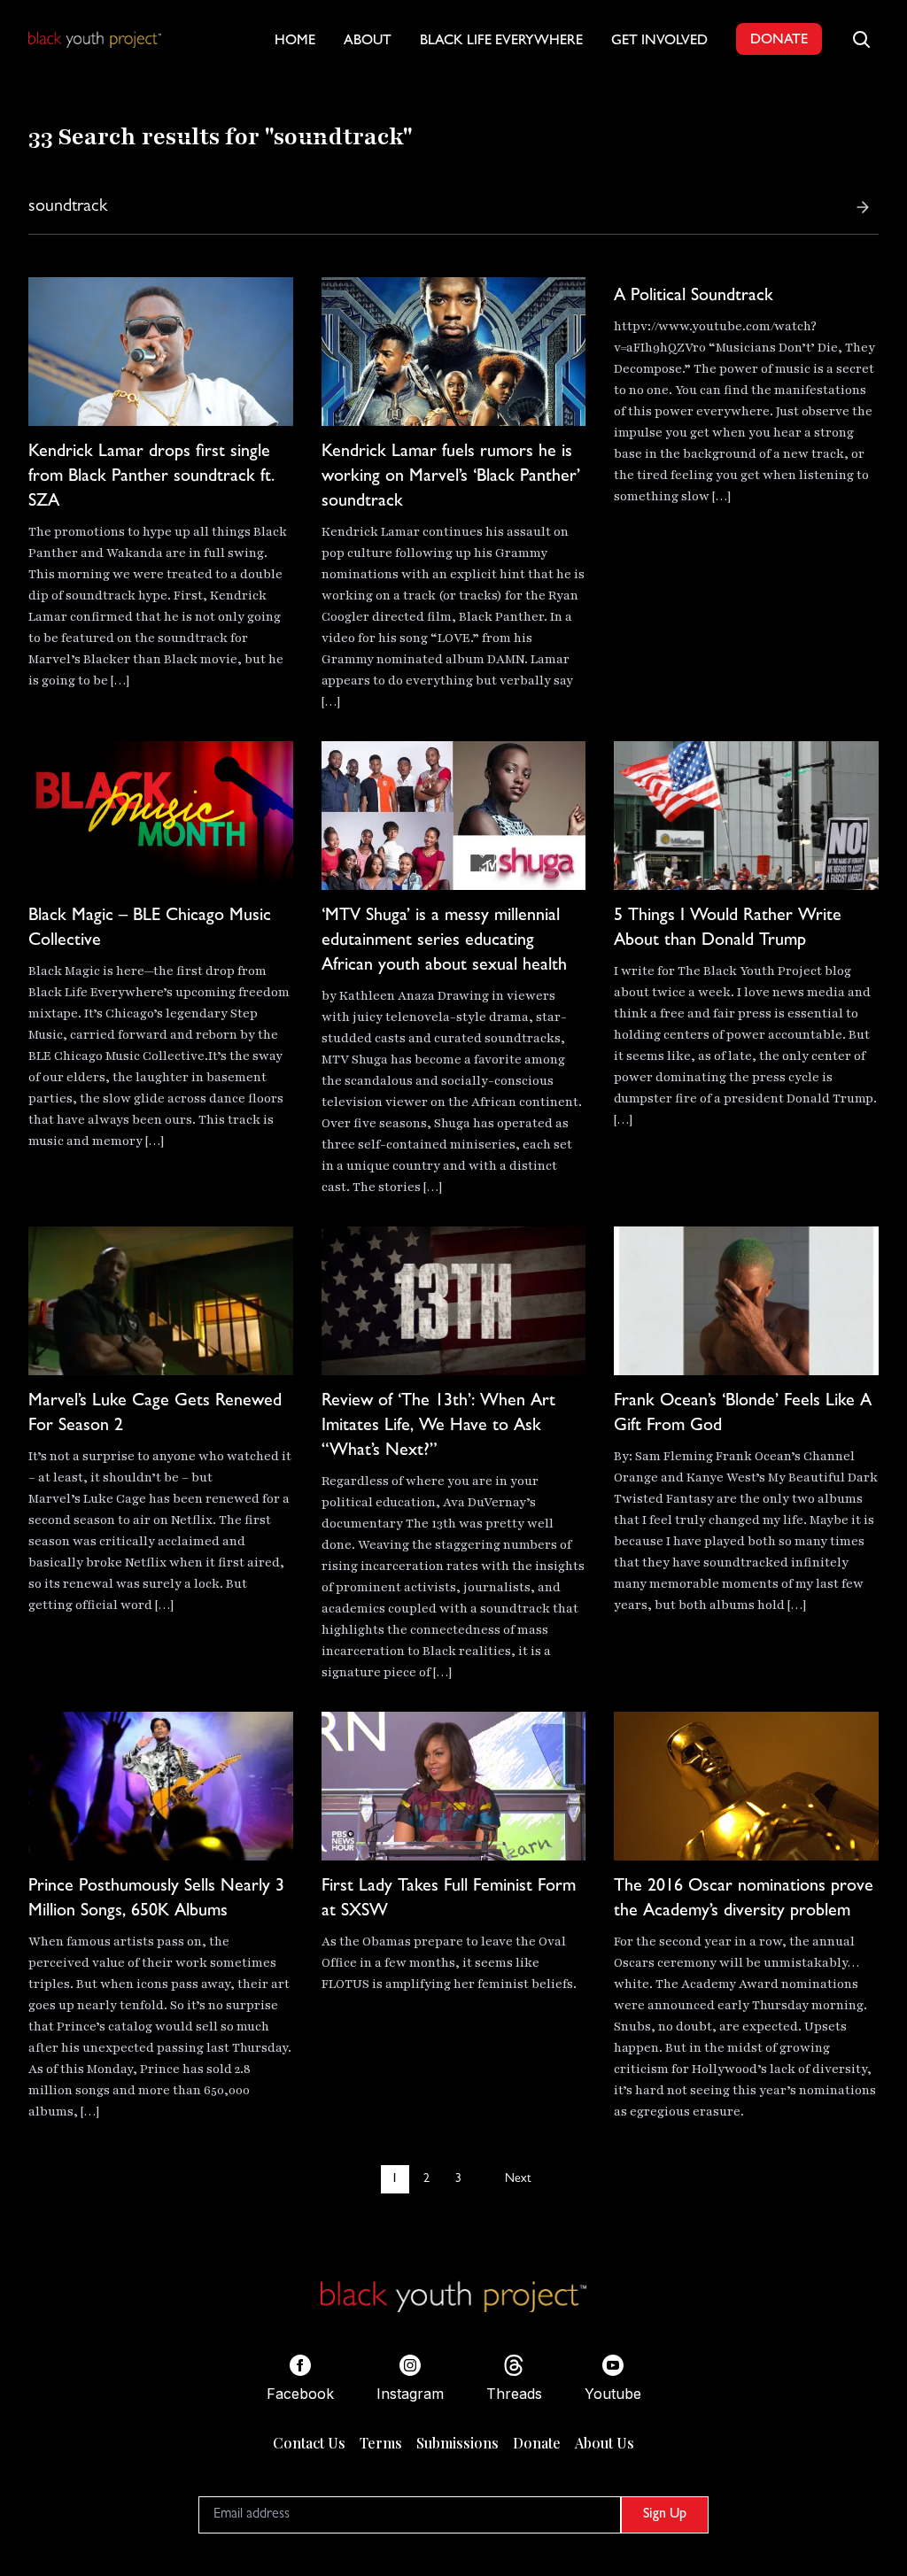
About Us (605, 2443)
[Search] (863, 207)
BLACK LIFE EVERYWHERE (501, 42)
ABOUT (368, 42)
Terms (381, 2443)
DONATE (779, 41)
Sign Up (665, 2515)
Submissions (457, 2443)
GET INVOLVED (659, 42)
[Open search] (861, 39)
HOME (295, 42)
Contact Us (309, 2443)
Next (518, 2179)
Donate (537, 2443)
